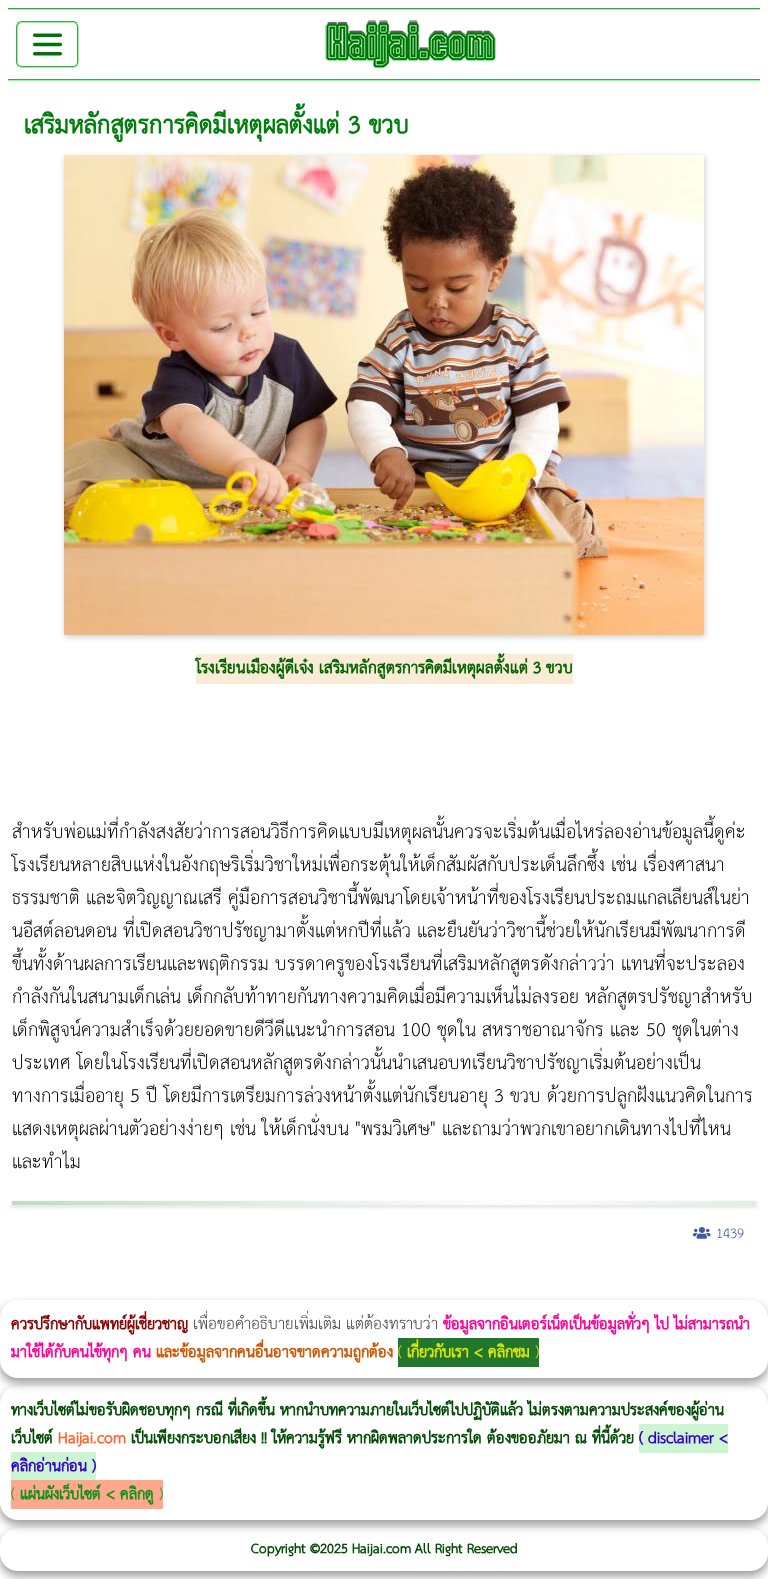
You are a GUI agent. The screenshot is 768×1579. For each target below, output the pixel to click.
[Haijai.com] (411, 44)
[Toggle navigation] (47, 44)
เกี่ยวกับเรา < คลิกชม (468, 1352)
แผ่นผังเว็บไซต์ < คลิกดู (87, 1494)
